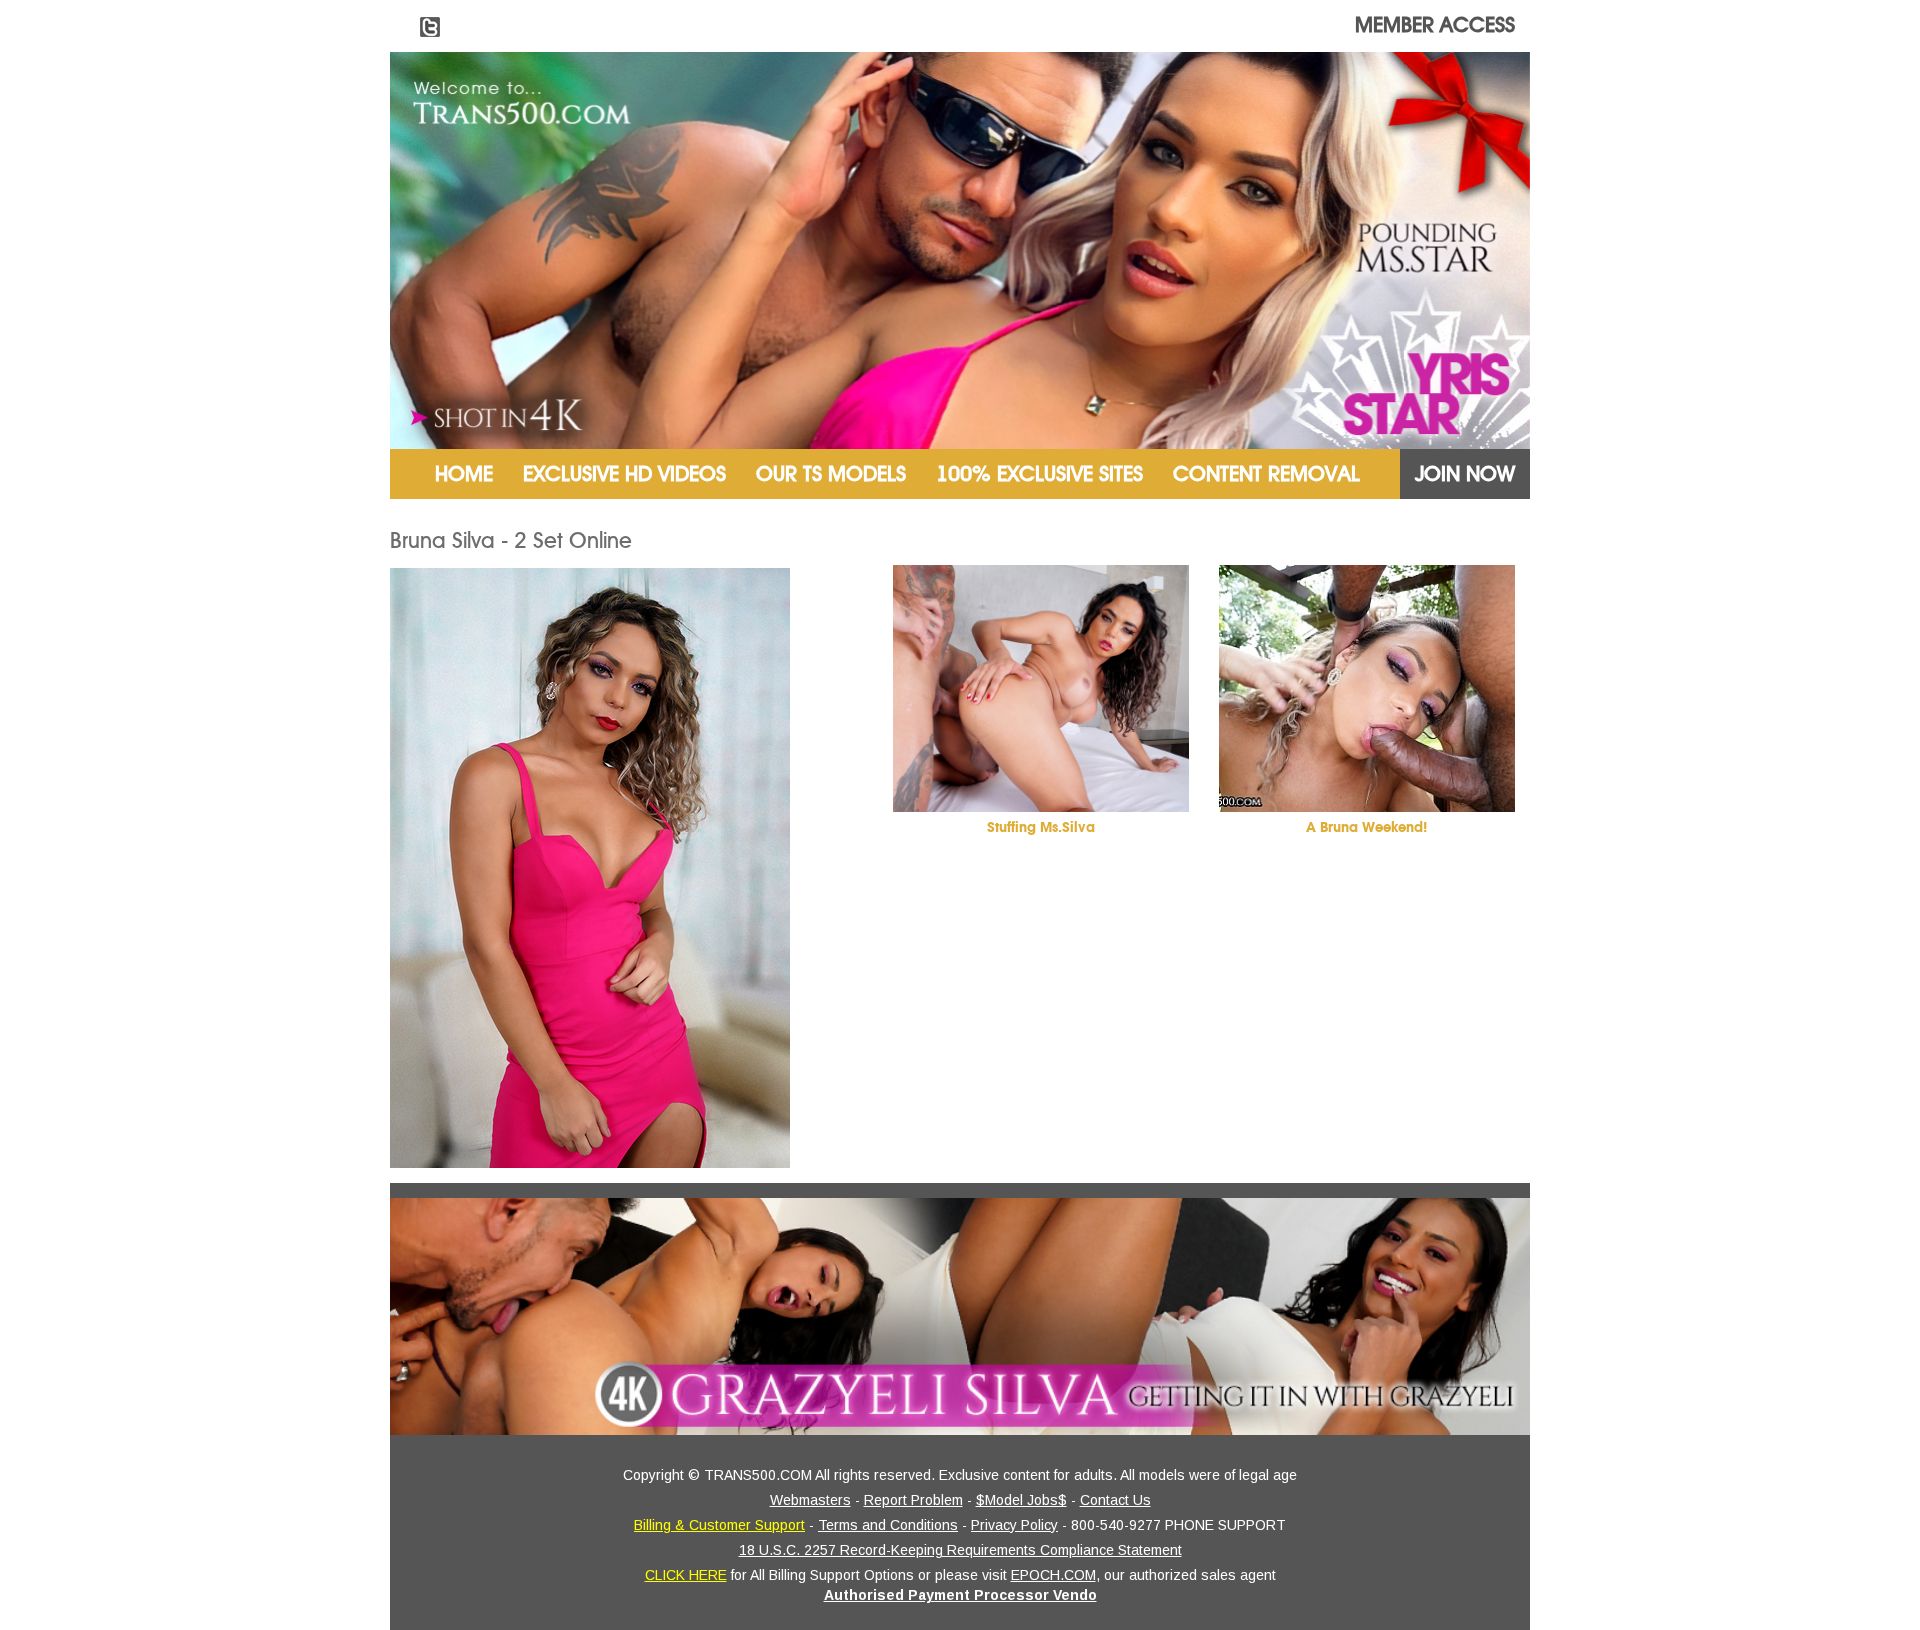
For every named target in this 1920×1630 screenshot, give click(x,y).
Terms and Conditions (888, 1525)
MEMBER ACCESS (1435, 25)
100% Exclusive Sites (1039, 474)
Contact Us (1115, 1500)
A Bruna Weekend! (1366, 827)
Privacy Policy (1014, 1525)
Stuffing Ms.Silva (1041, 827)
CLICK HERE (686, 1575)
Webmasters (810, 1500)
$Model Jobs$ (1021, 1500)
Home (464, 474)
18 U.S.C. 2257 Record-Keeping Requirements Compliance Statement (960, 1550)
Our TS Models (831, 474)
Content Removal (1266, 474)
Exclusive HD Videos (624, 474)
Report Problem (913, 1500)
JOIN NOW (1465, 474)
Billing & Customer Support (719, 1525)
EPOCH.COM (1053, 1575)
